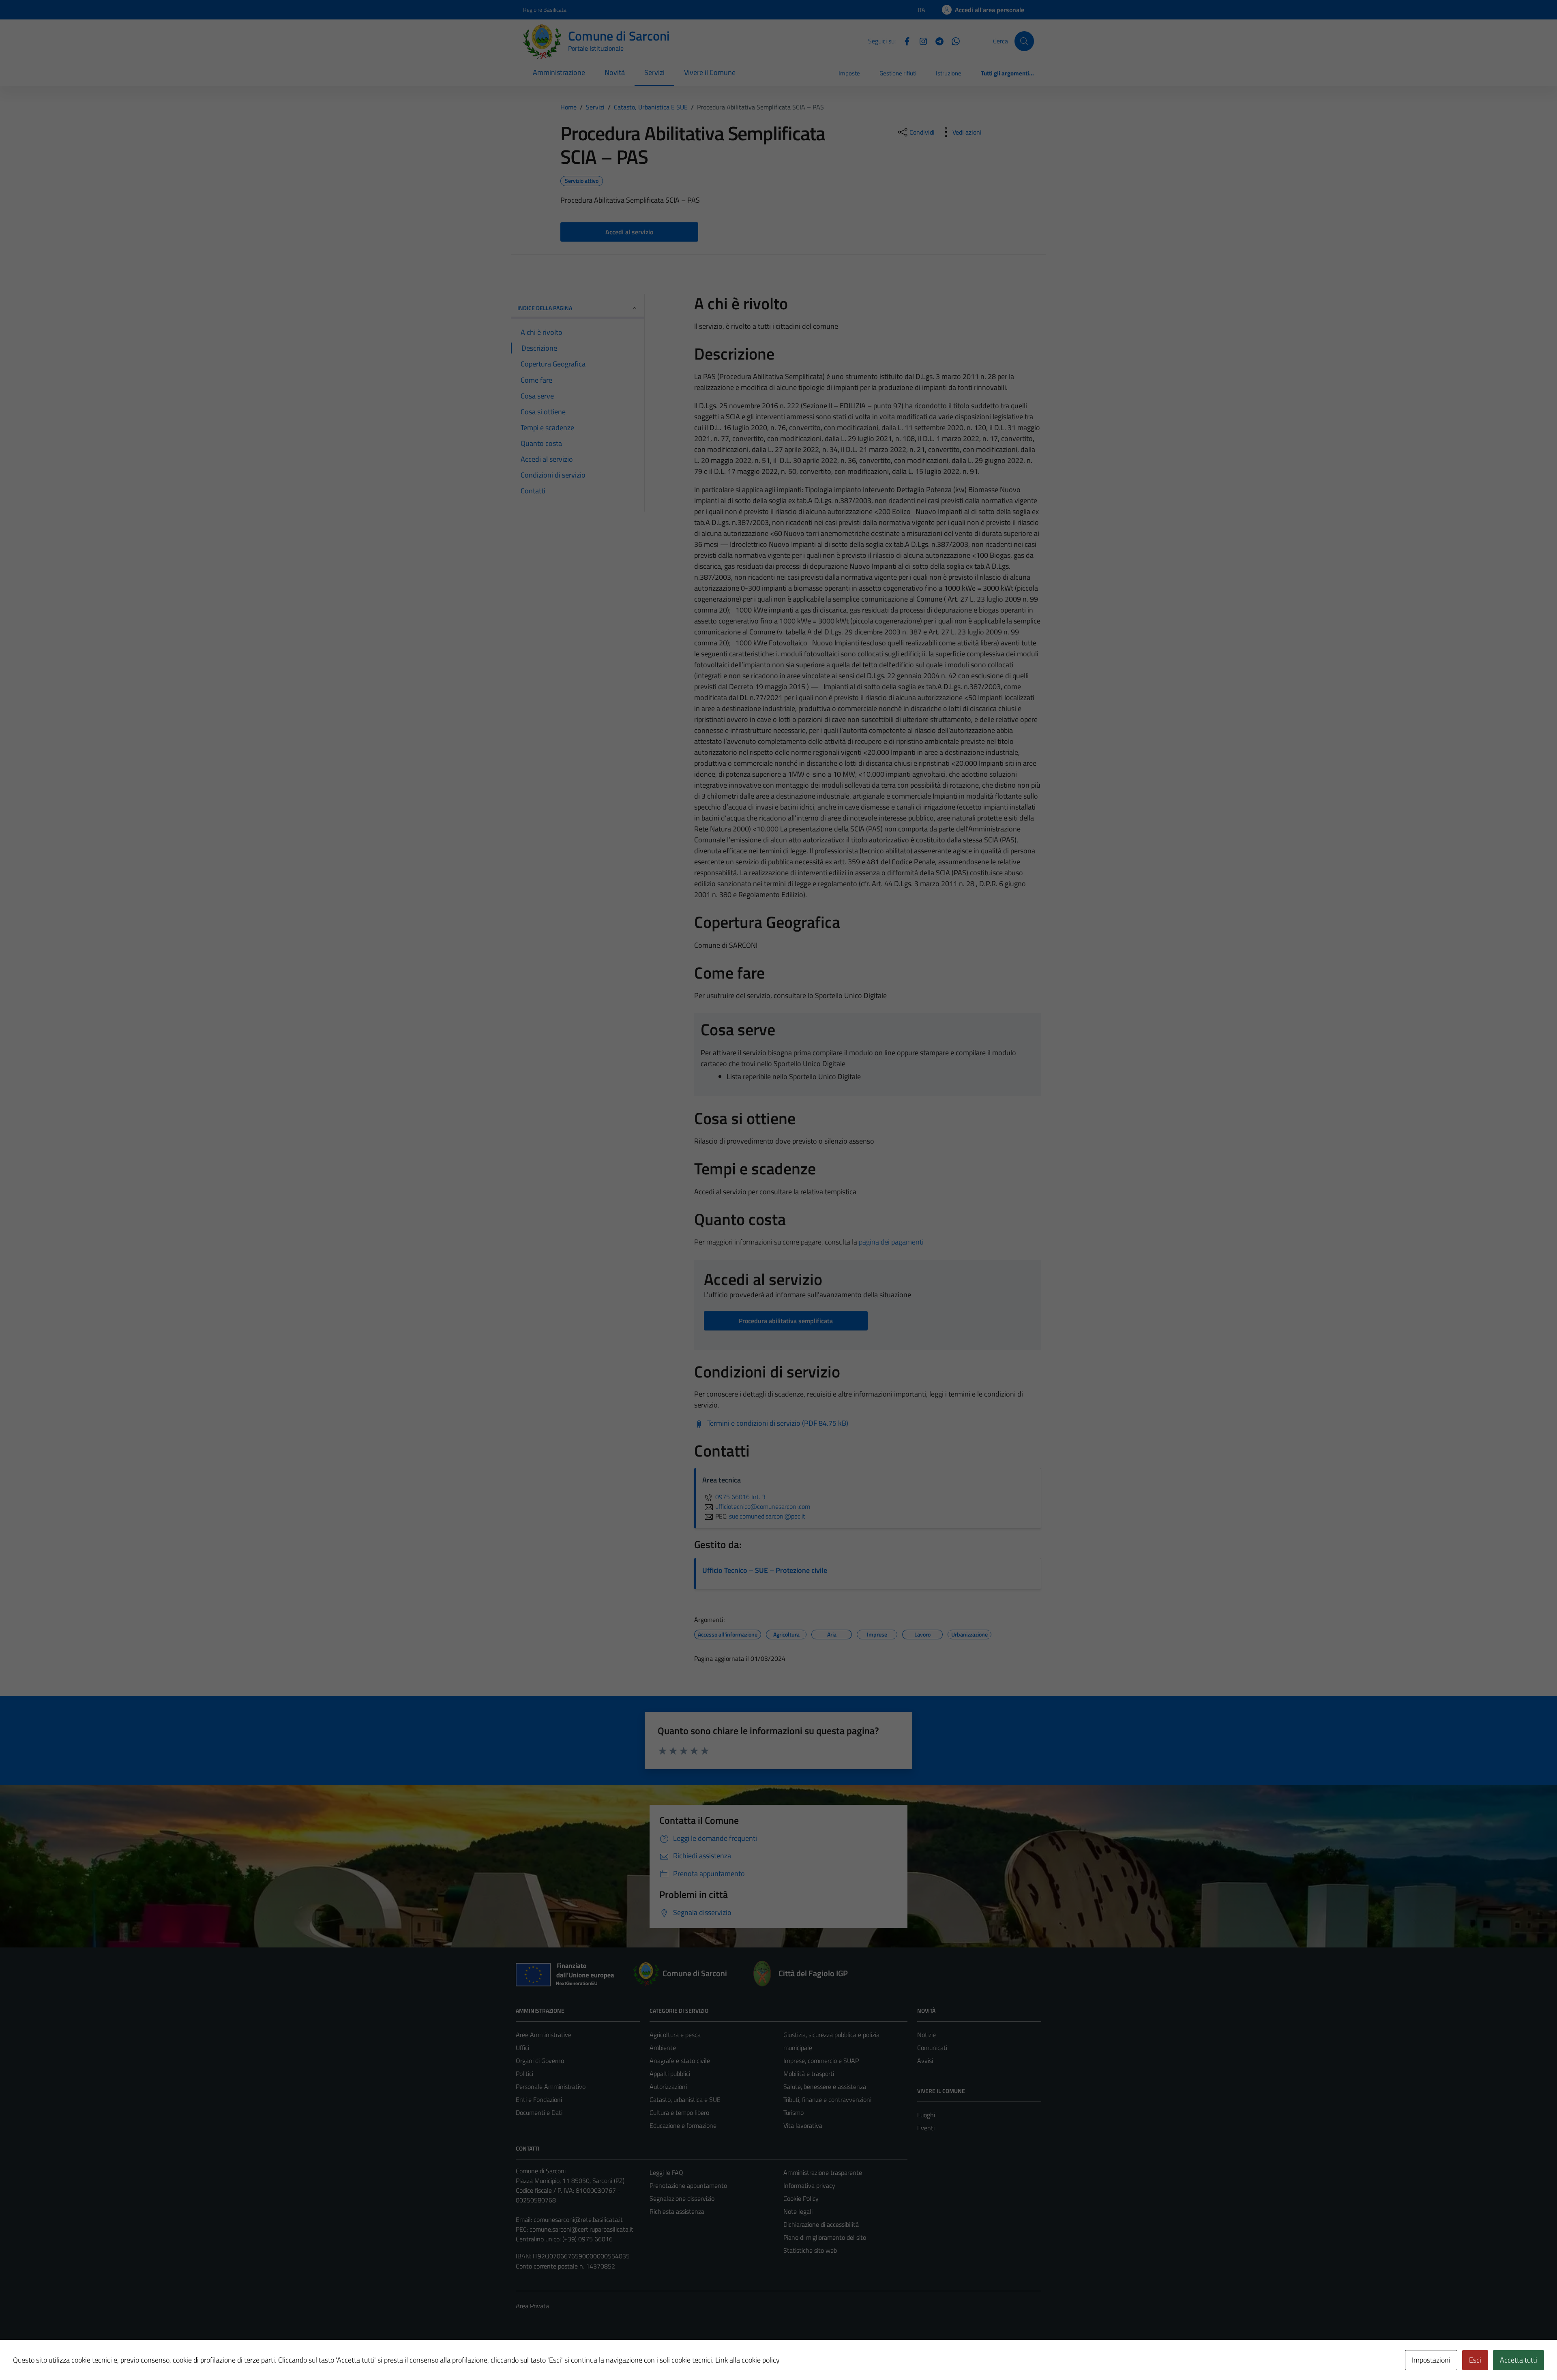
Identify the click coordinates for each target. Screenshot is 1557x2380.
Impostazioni (1431, 2360)
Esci (1475, 2360)
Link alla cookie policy (747, 2360)
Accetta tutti (1518, 2360)
